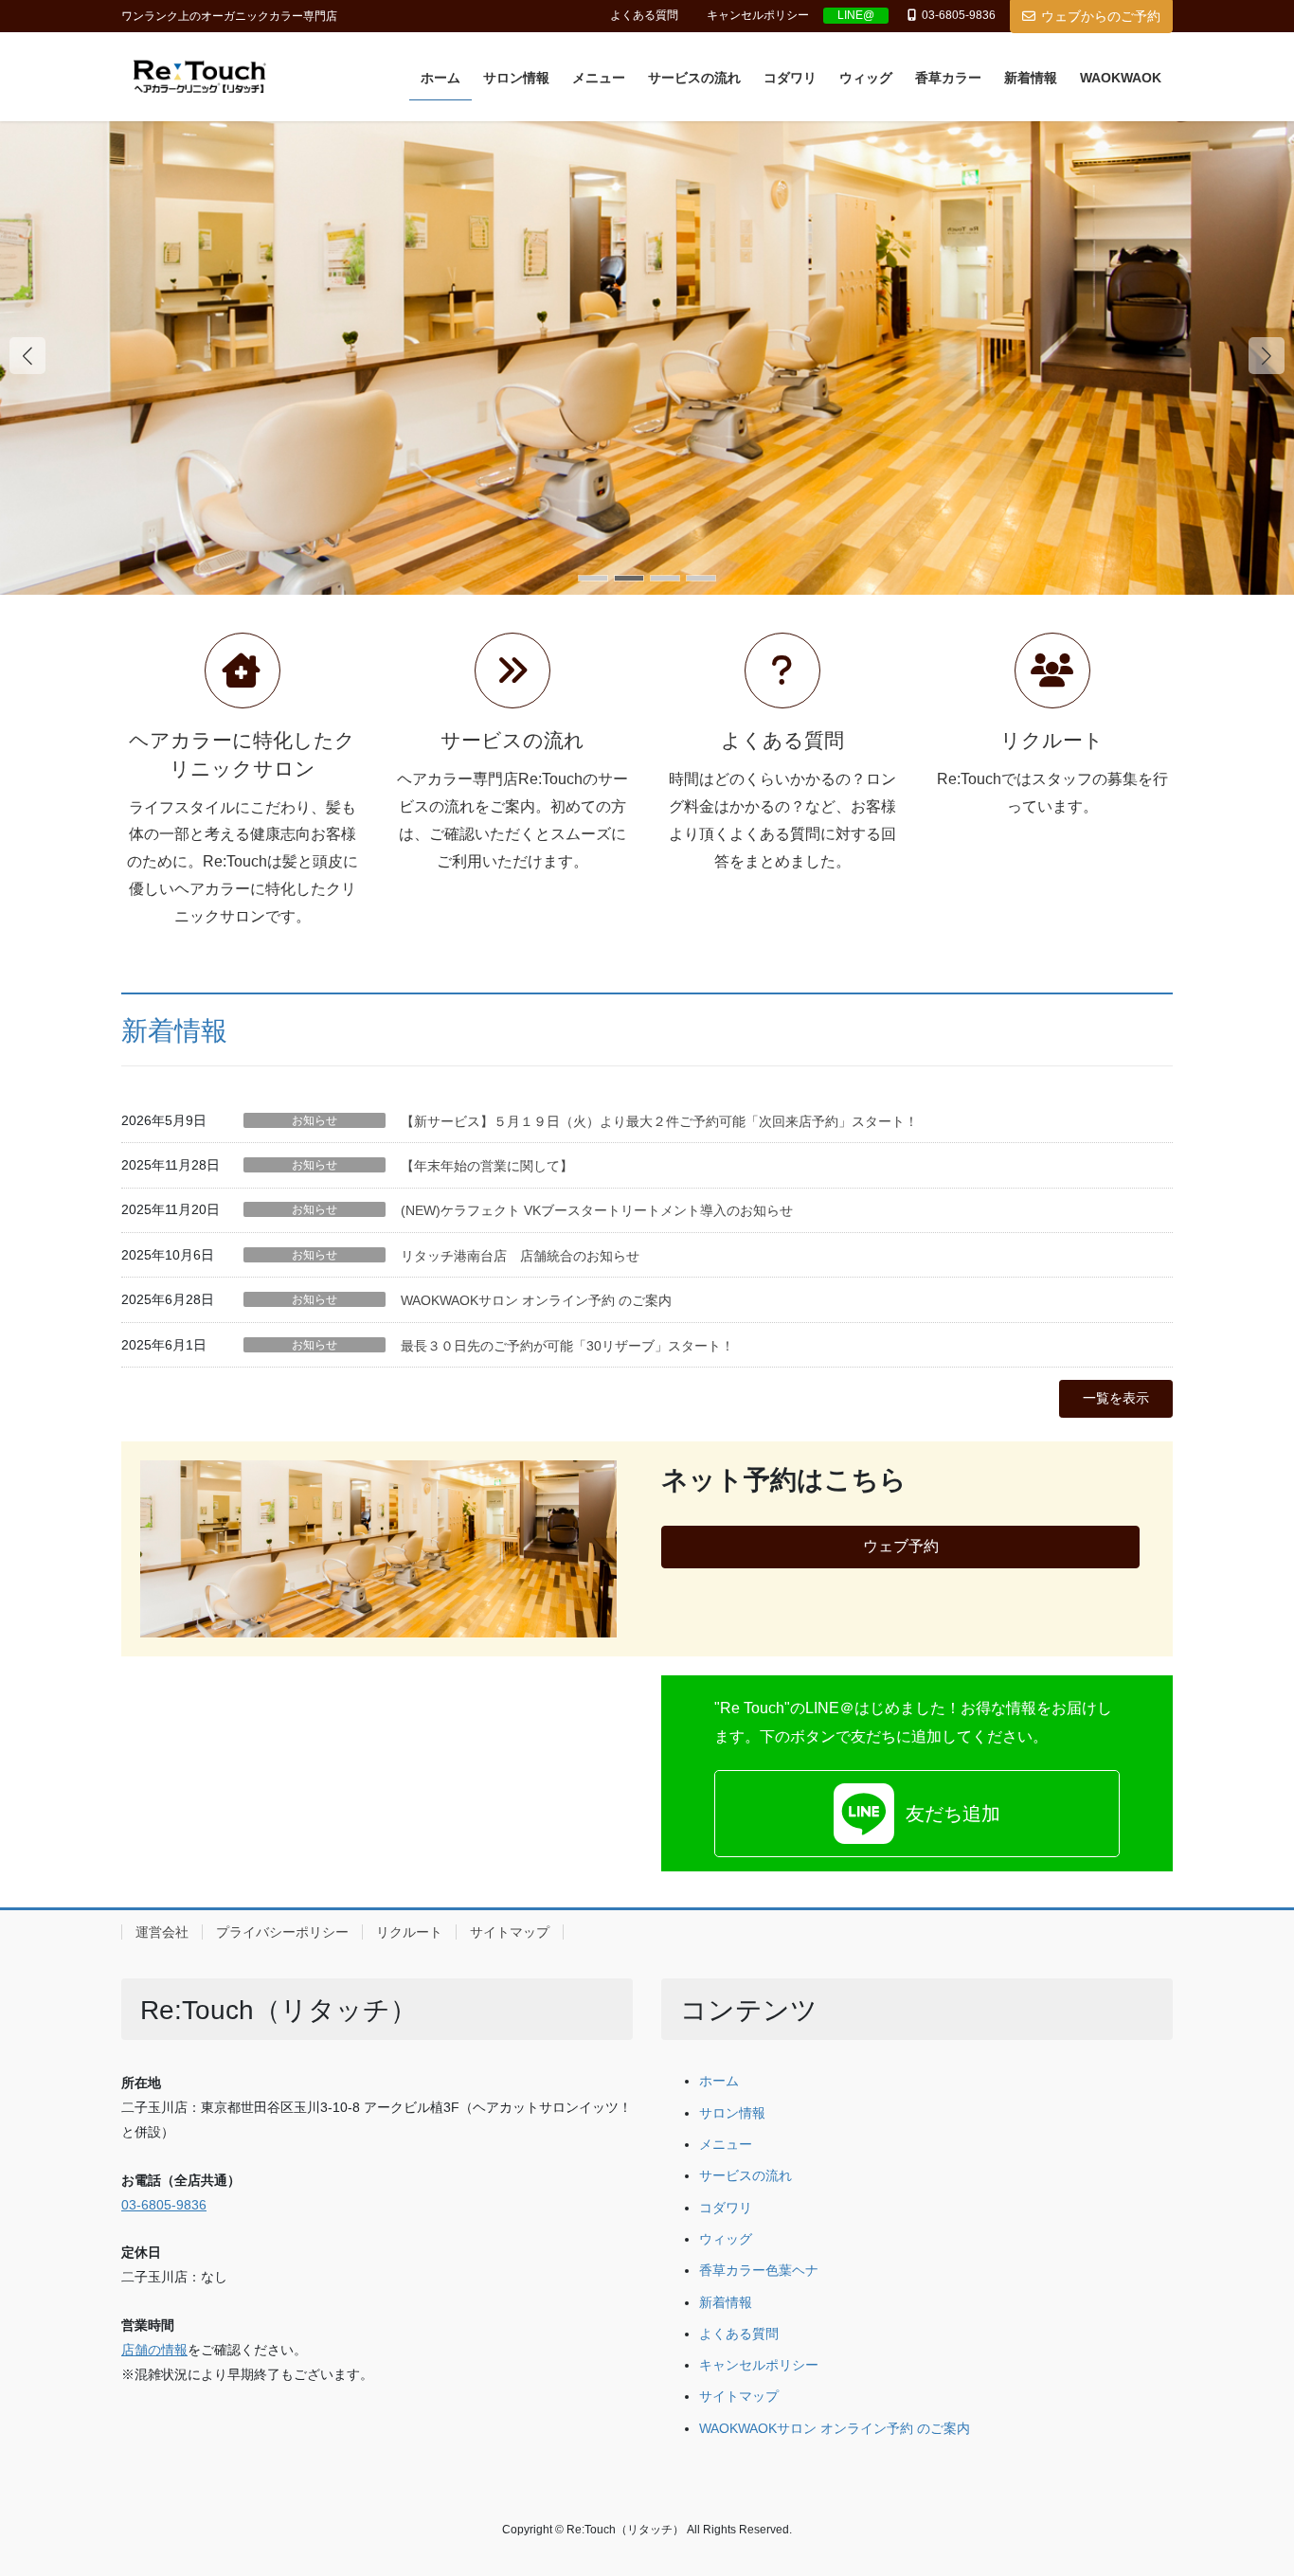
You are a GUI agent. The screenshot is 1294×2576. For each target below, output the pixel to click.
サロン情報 (732, 2113)
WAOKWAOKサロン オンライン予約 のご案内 (536, 1300)
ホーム (719, 2081)
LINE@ (856, 15)
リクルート (409, 1932)
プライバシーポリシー (282, 1932)
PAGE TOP (1246, 2482)
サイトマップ (510, 1932)
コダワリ (726, 2208)
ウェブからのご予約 (1101, 16)
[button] (1267, 355)
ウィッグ (726, 2239)
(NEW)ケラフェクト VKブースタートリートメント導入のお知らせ (597, 1210)
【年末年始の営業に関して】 (487, 1166)
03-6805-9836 (164, 2205)
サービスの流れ (746, 2176)
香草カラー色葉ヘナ (759, 2271)
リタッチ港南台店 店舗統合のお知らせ (520, 1256)
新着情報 (174, 1031)
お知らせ (315, 1120)
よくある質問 (644, 15)
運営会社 (162, 1932)
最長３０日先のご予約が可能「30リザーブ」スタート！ (567, 1346)
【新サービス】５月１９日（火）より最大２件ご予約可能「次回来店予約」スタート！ (659, 1121)
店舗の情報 (154, 2350)
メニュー (726, 2145)
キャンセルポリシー (758, 15)
